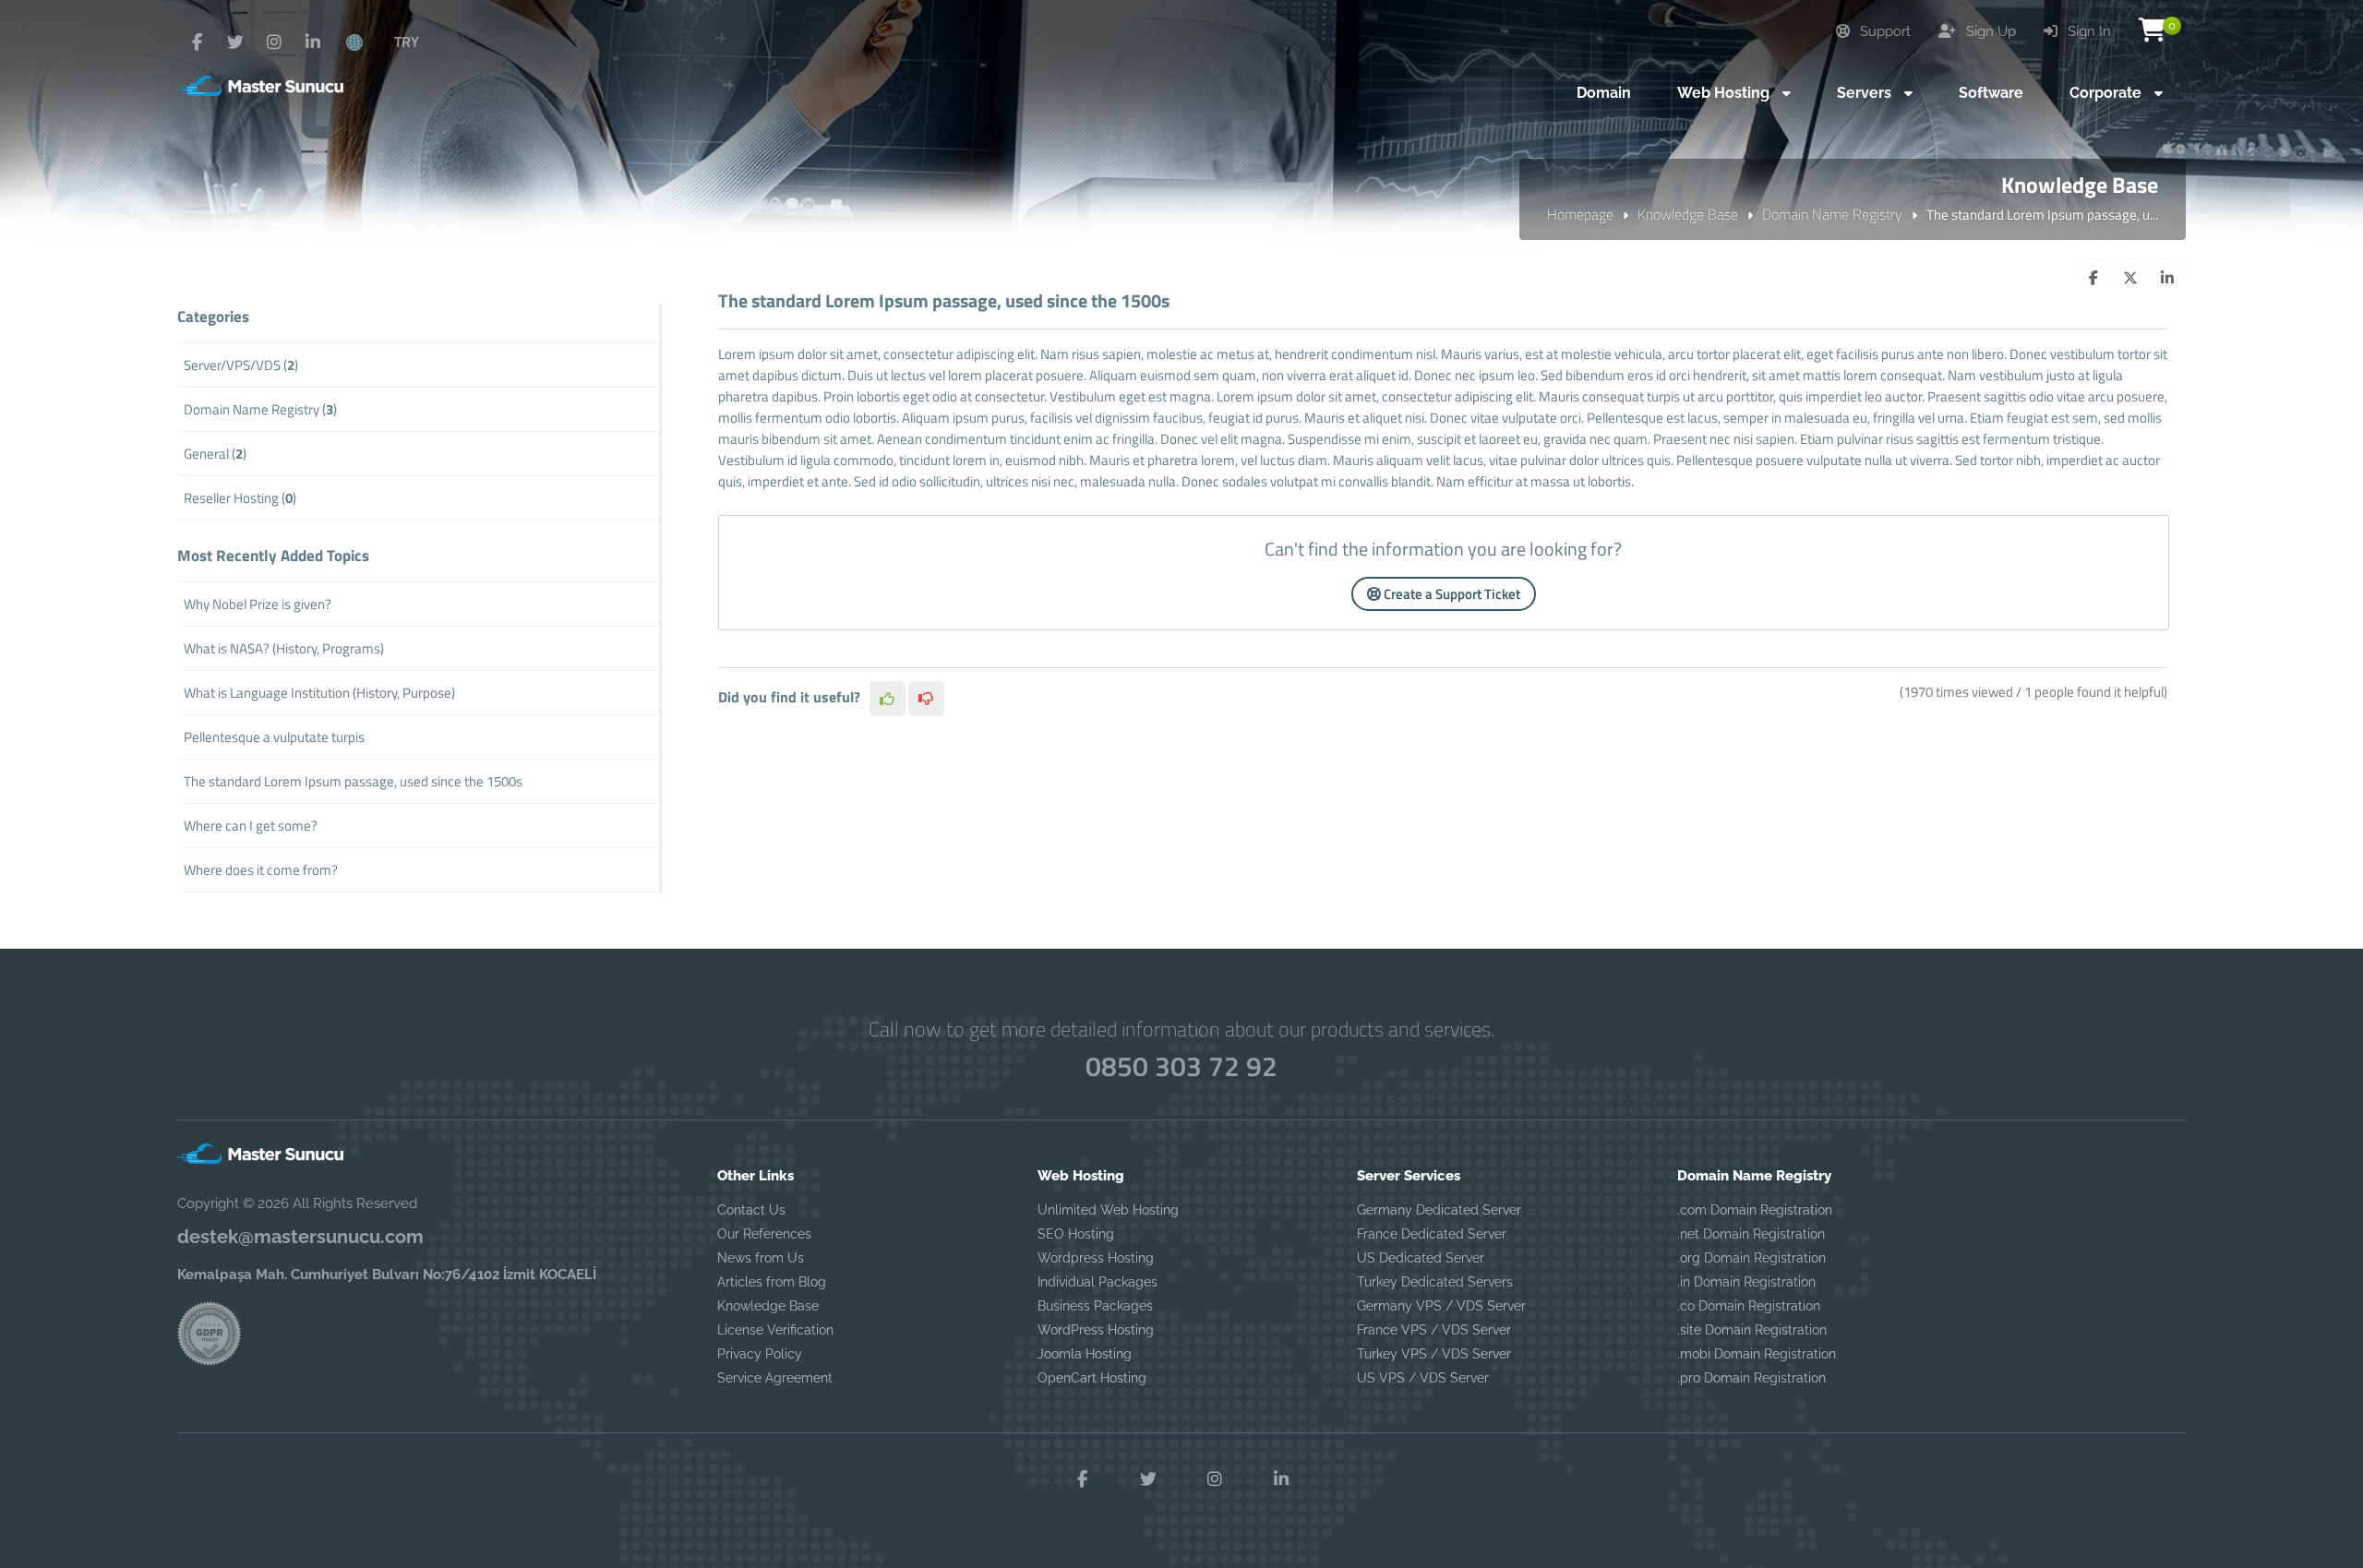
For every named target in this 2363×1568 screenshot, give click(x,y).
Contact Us (751, 1210)
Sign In (2087, 31)
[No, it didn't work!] (926, 699)
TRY (407, 42)
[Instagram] (274, 42)
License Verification (775, 1330)
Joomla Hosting (1085, 1354)
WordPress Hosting (1096, 1330)
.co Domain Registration (1749, 1306)
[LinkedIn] (313, 42)
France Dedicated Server (1432, 1234)
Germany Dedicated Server (1439, 1210)
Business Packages (1095, 1306)
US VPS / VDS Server (1423, 1378)
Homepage (1580, 214)
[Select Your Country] (365, 42)
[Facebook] (197, 42)
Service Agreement (775, 1378)
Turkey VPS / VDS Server (1434, 1354)
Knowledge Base (1688, 214)
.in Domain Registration (1746, 1282)
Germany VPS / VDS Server (1441, 1306)
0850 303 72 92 (1181, 1066)
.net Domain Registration (1751, 1234)
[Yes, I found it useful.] (888, 699)
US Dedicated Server (1421, 1258)
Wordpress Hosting (1096, 1258)
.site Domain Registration (1752, 1330)
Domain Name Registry (1832, 214)
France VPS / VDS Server (1434, 1330)
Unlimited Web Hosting (1108, 1210)
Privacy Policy (760, 1354)
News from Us (761, 1258)
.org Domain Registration (1751, 1258)
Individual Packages (1098, 1282)
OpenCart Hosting (1092, 1378)
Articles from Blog (772, 1282)
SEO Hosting (1076, 1234)
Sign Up (1989, 31)
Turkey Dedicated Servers (1435, 1282)
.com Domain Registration (1755, 1210)
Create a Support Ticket (1451, 594)
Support (1883, 31)
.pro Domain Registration (1751, 1378)
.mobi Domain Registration (1757, 1354)
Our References (764, 1234)
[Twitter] (235, 42)
